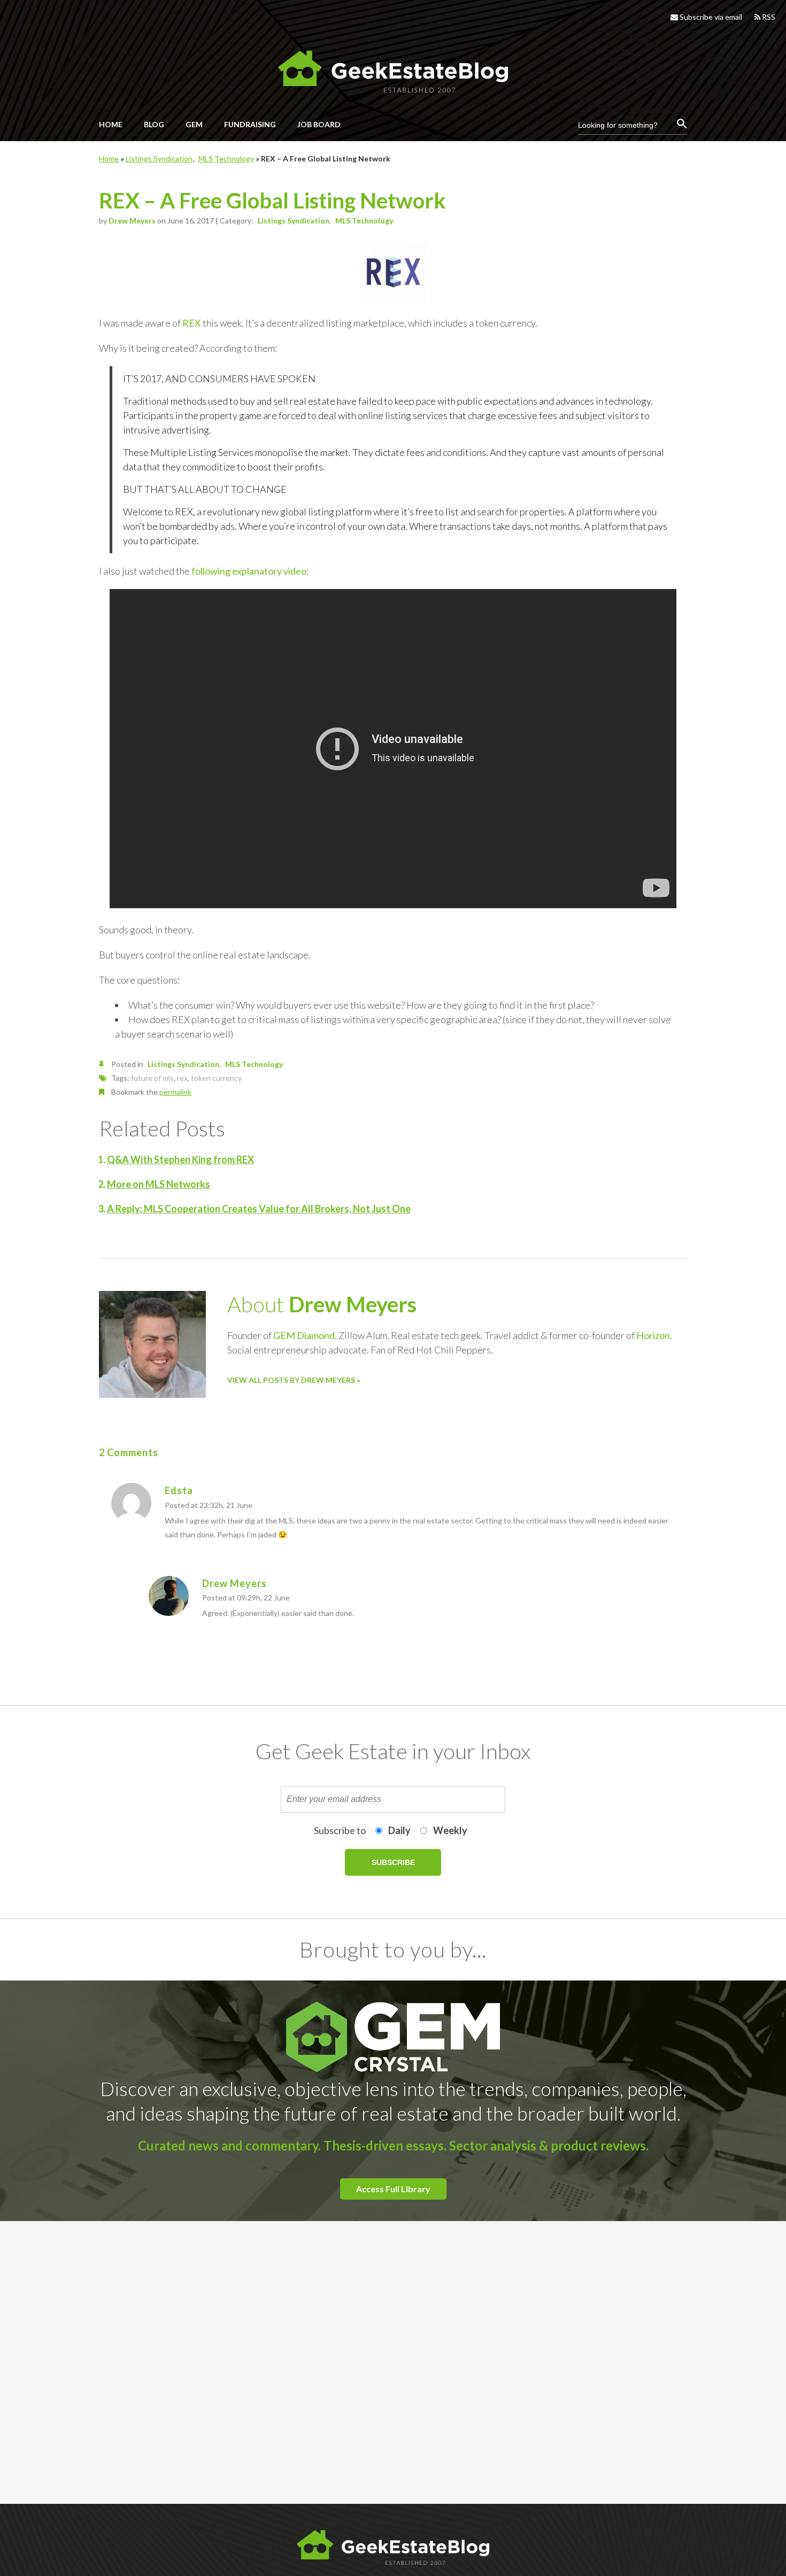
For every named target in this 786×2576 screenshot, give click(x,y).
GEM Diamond (304, 1335)
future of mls (152, 1078)
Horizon (653, 1335)
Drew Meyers (132, 221)
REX (192, 323)
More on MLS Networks (159, 1184)
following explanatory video (249, 571)
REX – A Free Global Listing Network (272, 200)
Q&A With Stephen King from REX (180, 1159)
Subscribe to (340, 1830)
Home (109, 158)
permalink (175, 1092)
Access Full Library (393, 2189)
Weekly (450, 1830)
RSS (768, 17)
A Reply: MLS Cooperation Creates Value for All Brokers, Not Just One (259, 1209)
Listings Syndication (159, 158)
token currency (216, 1078)
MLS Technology (226, 158)
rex (182, 1078)
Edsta (179, 1490)
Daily (399, 1830)
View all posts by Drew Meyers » (294, 1380)
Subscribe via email (710, 17)
